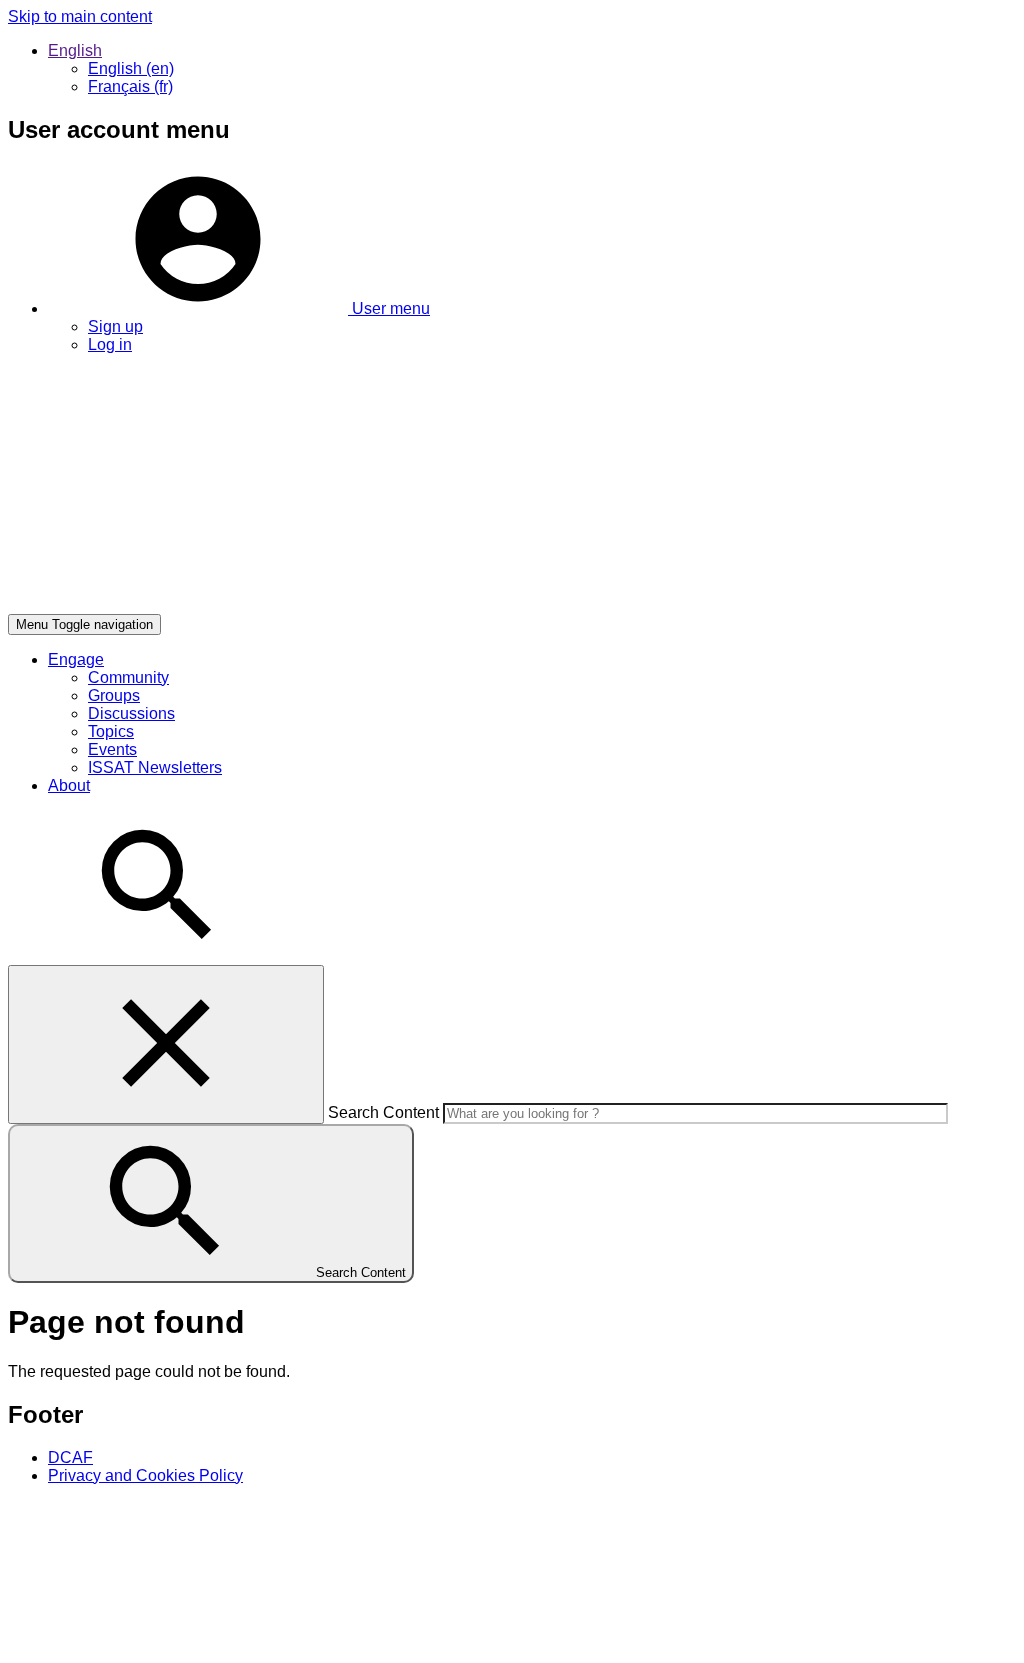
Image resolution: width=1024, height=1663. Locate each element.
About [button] (69, 785)
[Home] (308, 604)
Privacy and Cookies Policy (145, 1475)
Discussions (131, 713)
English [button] (75, 50)
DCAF (70, 1457)
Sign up (115, 326)
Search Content (383, 1112)
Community (128, 677)
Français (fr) (130, 86)
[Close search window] (166, 1044)
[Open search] (158, 955)
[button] (239, 308)
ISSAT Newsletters (155, 767)
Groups (114, 695)
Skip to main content (80, 16)
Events (112, 749)
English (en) (131, 68)
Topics (111, 731)
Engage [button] (76, 659)
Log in (110, 344)
